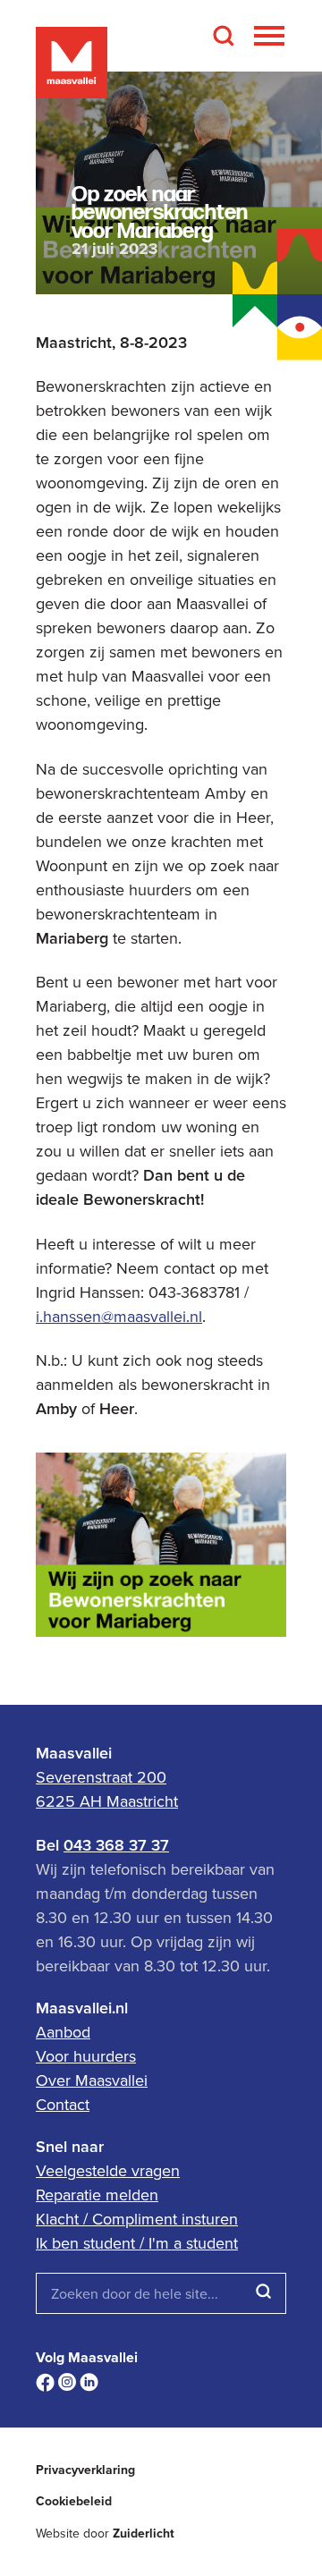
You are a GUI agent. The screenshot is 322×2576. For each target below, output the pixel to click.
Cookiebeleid (74, 2501)
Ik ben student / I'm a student (137, 2243)
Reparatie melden (97, 2195)
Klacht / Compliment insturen (137, 2219)
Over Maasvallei (92, 2080)
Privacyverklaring (85, 2470)
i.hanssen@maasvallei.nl (119, 1316)
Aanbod (63, 2032)
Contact (63, 2104)
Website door (105, 2534)
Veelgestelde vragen (108, 2170)
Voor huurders (86, 2056)
